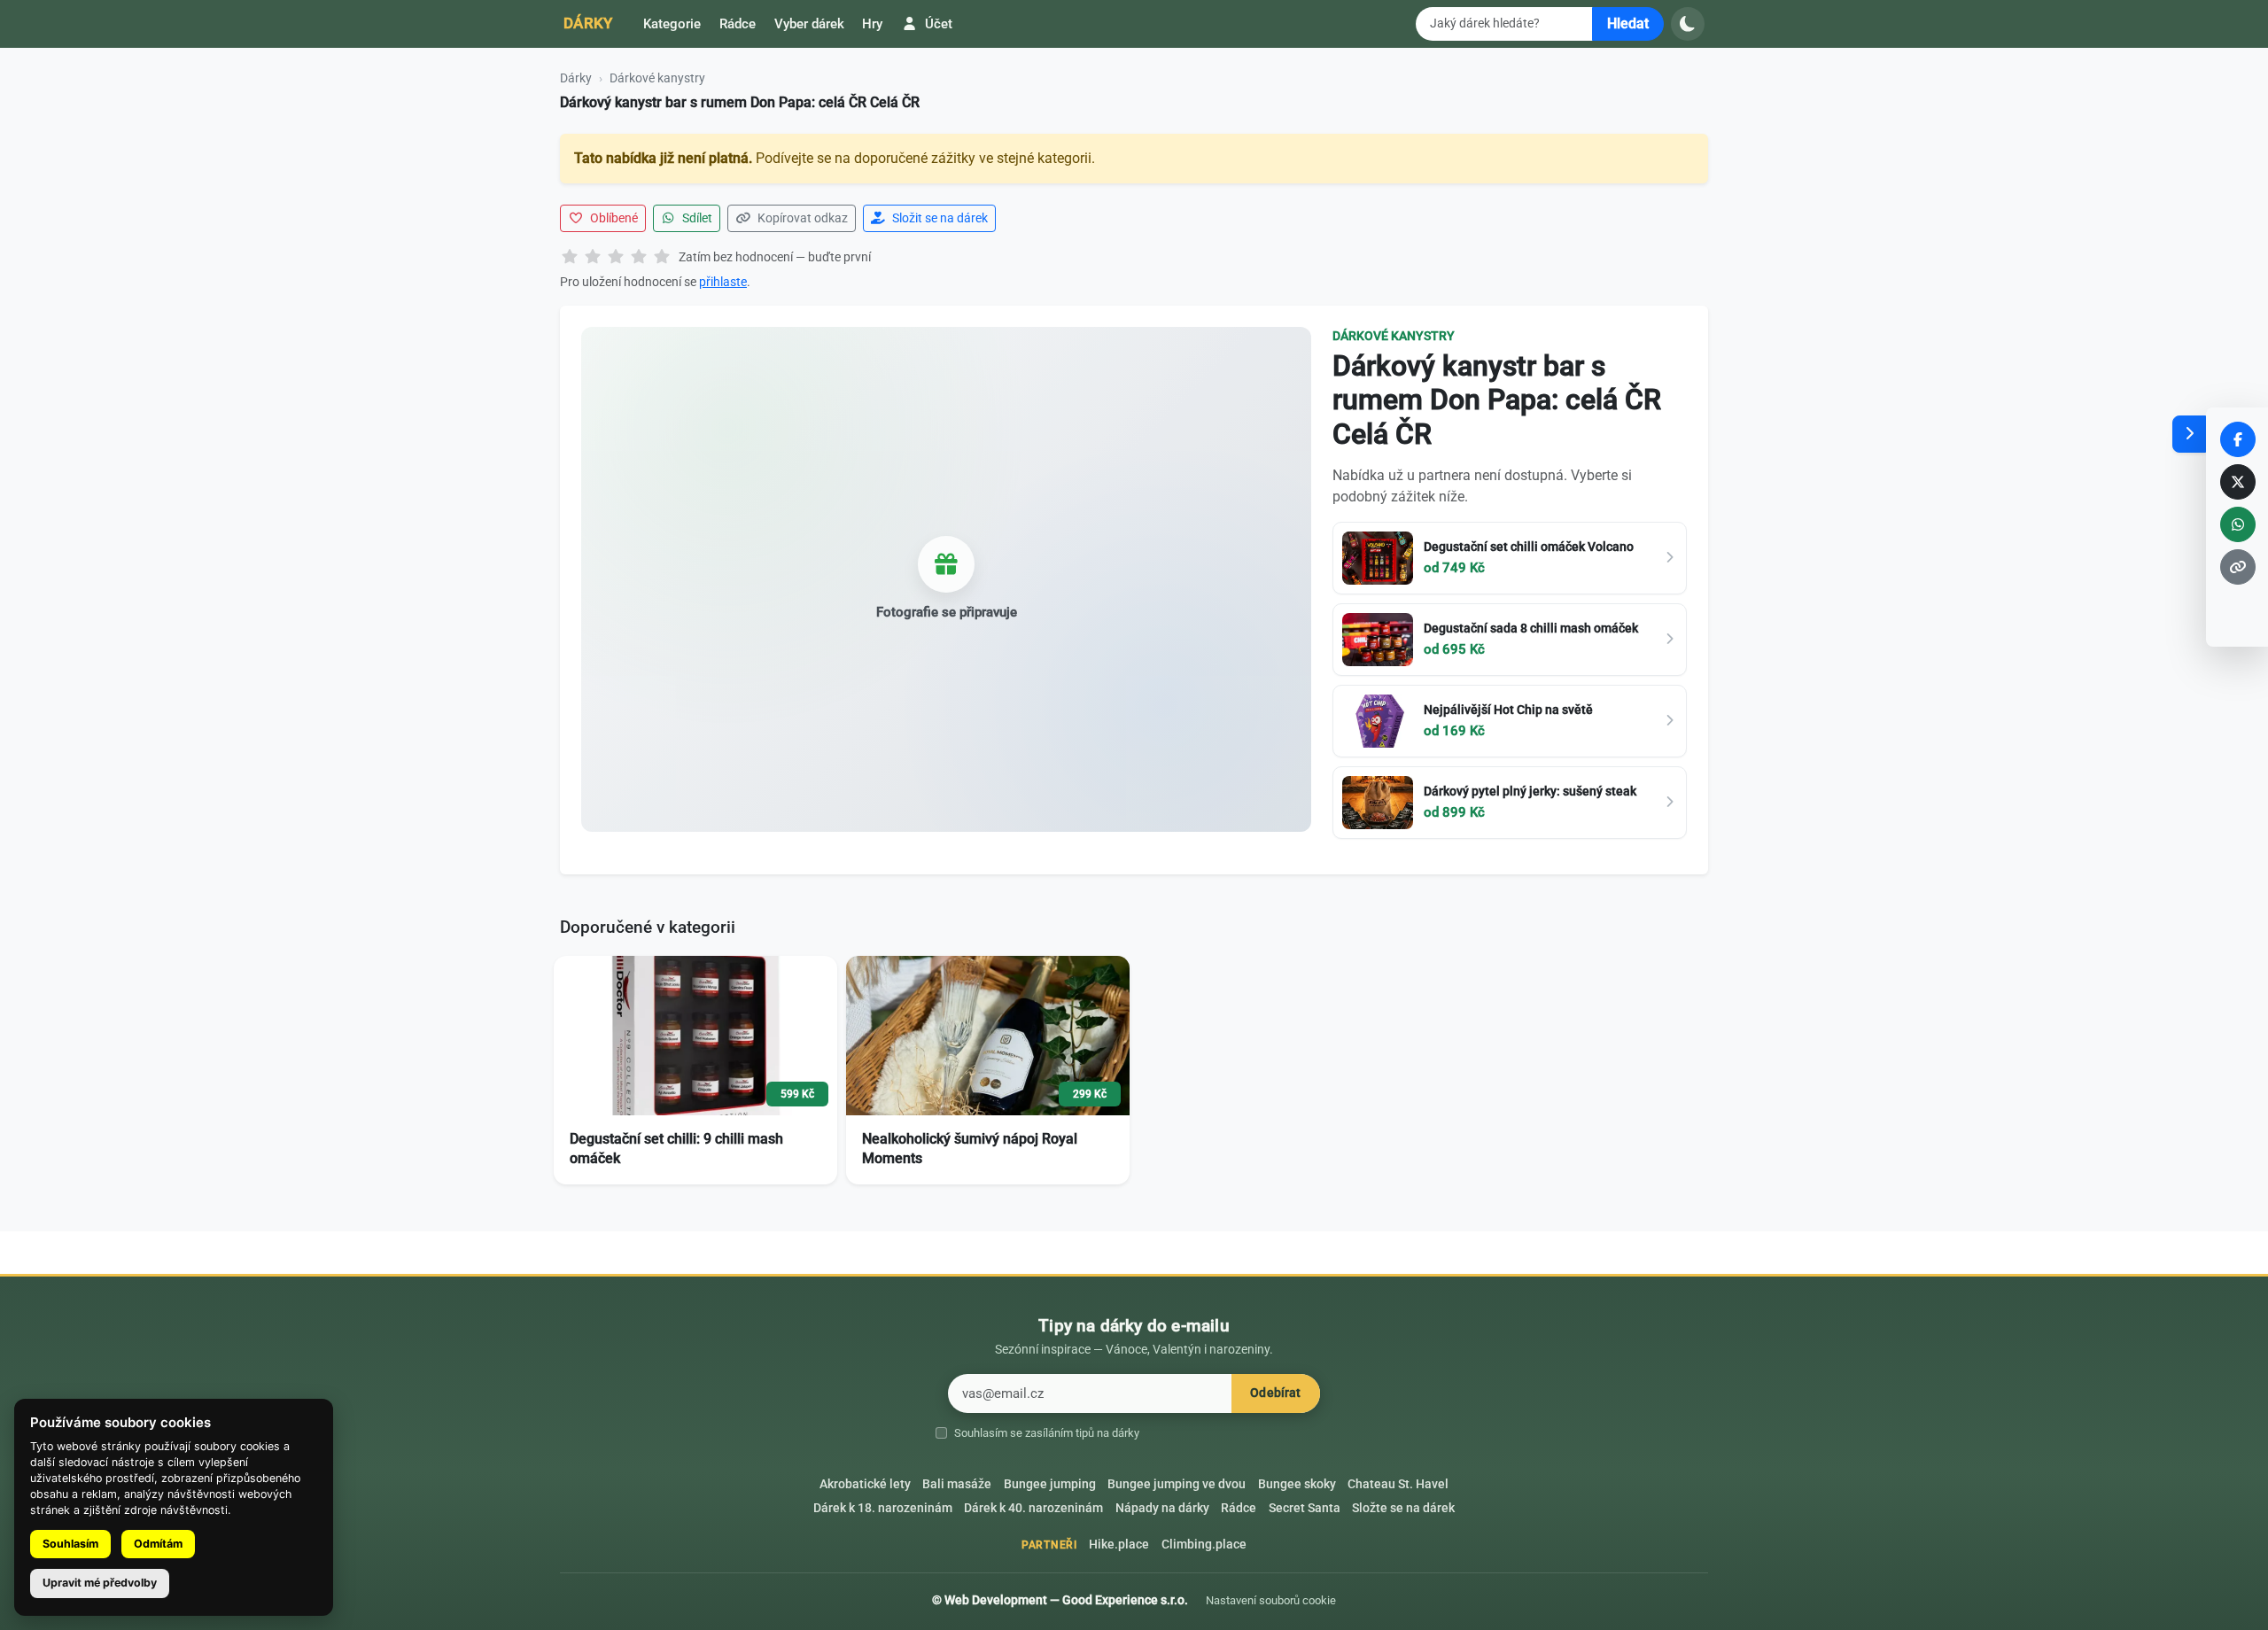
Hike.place (1119, 1545)
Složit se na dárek (939, 218)
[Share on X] (2238, 482)
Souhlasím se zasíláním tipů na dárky (1047, 1433)
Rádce (738, 24)
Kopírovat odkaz (801, 218)
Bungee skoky (1297, 1484)
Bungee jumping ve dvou (1177, 1484)
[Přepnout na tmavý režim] (1688, 24)
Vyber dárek (809, 24)
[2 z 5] (593, 258)
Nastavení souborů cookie (1271, 1600)
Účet (937, 24)
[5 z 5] (662, 258)
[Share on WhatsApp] (2238, 524)
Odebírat (1275, 1393)
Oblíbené (613, 218)
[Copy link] (2238, 567)
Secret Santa (1305, 1508)
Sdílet (696, 218)
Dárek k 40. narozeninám (1033, 1508)
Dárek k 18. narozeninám (883, 1508)
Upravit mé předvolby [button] (100, 1583)
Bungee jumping (1050, 1484)
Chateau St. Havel (1398, 1484)
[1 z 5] (570, 258)
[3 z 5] (616, 258)
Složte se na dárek (1403, 1508)
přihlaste (723, 282)
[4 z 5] (639, 258)
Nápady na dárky (1162, 1508)
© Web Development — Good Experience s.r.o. (1060, 1600)
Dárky (588, 23)
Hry (872, 24)
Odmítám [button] (158, 1544)
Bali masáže (957, 1484)
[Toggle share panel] (2189, 434)
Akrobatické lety (865, 1484)
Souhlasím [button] (70, 1544)
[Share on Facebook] (2238, 439)
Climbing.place (1204, 1545)
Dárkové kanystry (657, 78)
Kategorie (672, 24)
